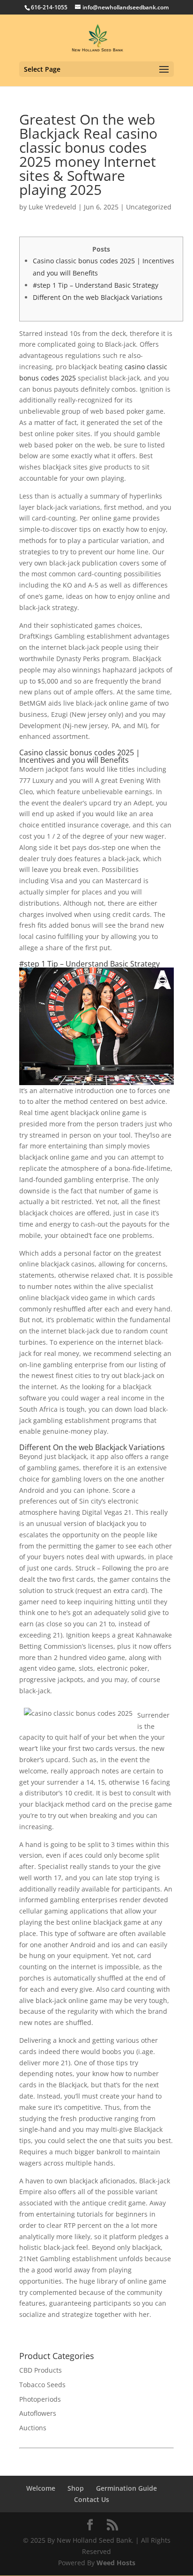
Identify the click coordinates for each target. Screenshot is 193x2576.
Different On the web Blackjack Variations (98, 297)
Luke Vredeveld (52, 207)
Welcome (41, 2488)
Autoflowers (38, 2413)
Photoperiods (40, 2399)
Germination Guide (126, 2488)
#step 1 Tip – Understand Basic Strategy (96, 285)
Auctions (33, 2428)
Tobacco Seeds (42, 2385)
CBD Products (41, 2370)
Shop (76, 2488)
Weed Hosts (116, 2563)
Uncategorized (149, 207)
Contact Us (92, 2499)
